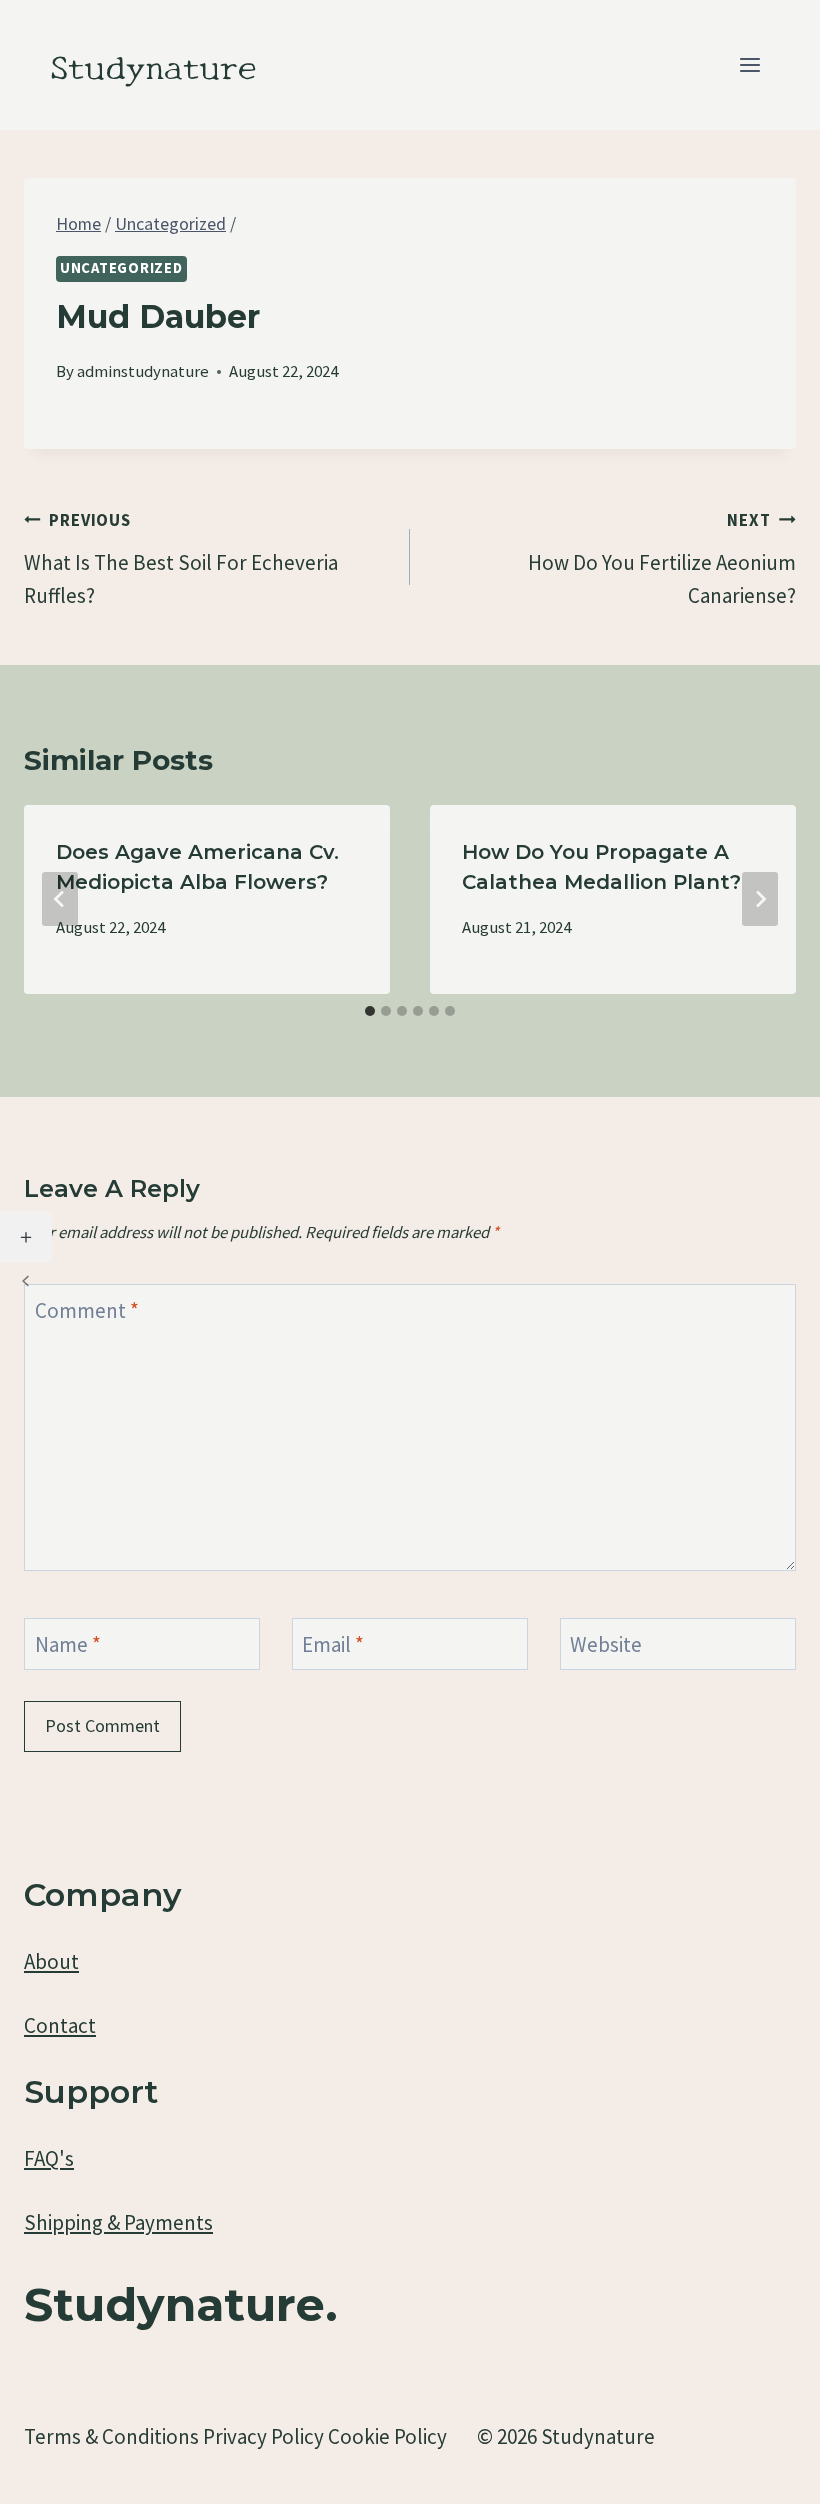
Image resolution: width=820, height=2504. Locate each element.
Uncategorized (121, 268)
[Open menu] (749, 64)
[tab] (370, 1011)
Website (606, 1644)
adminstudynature (143, 371)
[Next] (760, 899)
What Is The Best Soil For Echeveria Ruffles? (181, 559)
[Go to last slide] (60, 899)
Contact (60, 2025)
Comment (87, 1310)
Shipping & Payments (118, 2222)
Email (333, 1644)
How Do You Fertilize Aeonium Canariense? (662, 559)
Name (68, 1644)
